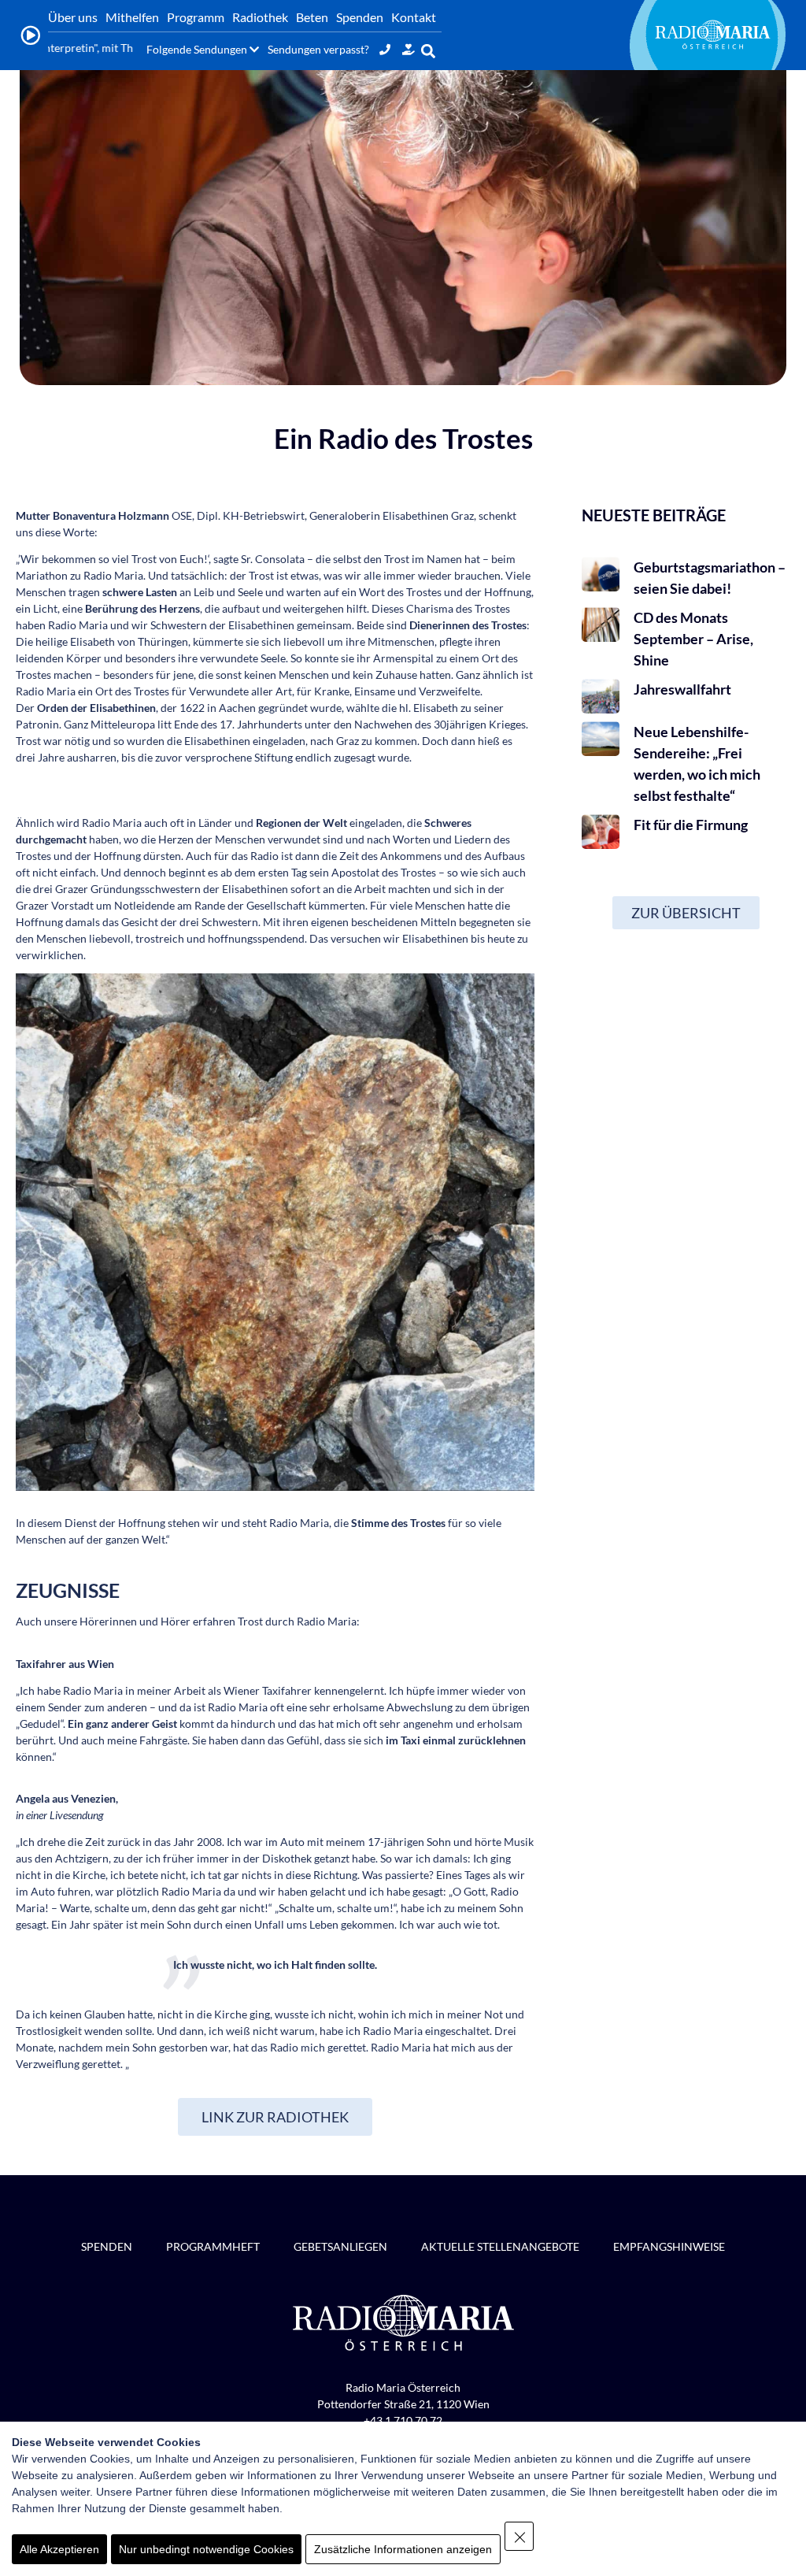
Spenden (107, 2246)
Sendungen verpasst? (318, 49)
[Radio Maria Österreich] (712, 35)
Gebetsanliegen (340, 2246)
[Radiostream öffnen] (30, 35)
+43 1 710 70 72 (403, 2420)
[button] (429, 51)
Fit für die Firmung (691, 825)
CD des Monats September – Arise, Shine (693, 639)
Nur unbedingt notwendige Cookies (206, 2549)
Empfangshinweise (669, 2246)
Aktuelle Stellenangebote (500, 2246)
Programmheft (213, 2246)
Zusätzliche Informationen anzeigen (403, 2549)
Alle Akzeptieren (59, 2549)
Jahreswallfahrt (682, 689)
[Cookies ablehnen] (519, 2536)
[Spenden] (409, 49)
